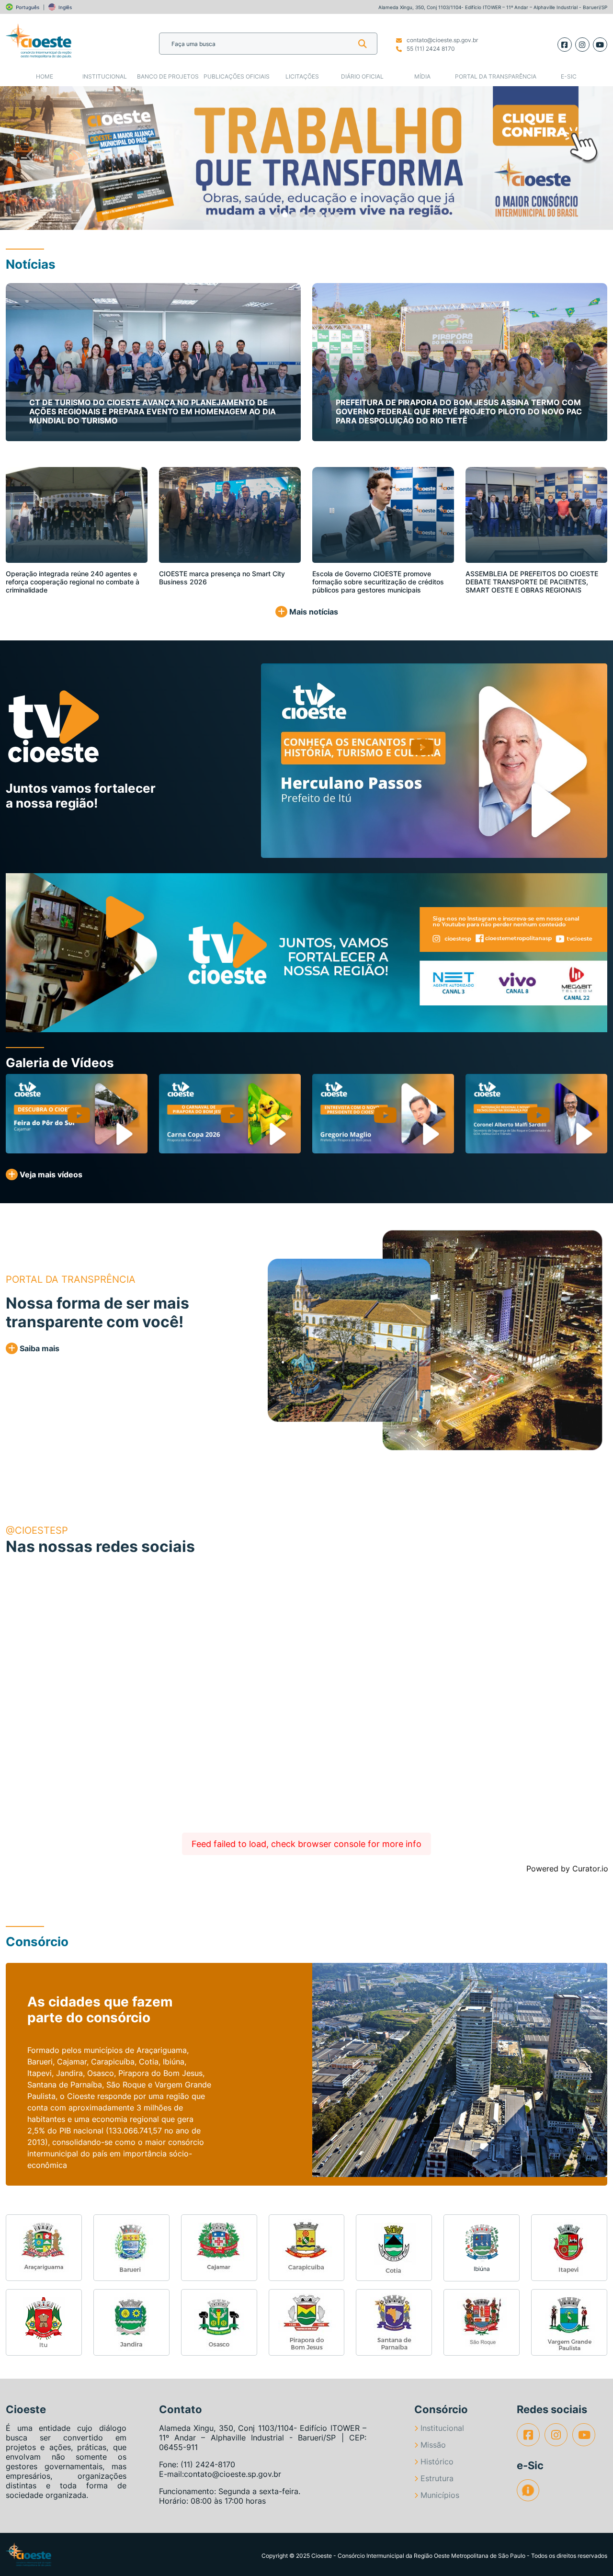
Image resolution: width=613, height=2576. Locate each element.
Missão (433, 2445)
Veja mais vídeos (50, 1174)
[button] (31, 158)
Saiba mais (39, 1348)
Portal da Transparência (496, 76)
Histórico (437, 2462)
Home (45, 76)
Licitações (302, 76)
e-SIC (569, 76)
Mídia (422, 76)
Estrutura (437, 2478)
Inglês (65, 7)
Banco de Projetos (168, 76)
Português (28, 7)
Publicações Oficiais (237, 76)
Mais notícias (313, 612)
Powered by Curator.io (567, 1869)
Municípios (440, 2495)
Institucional (105, 76)
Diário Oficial (362, 76)
